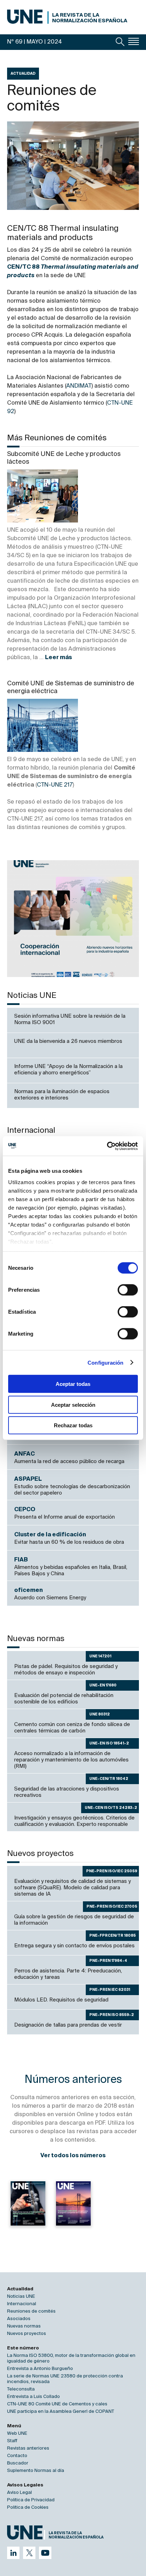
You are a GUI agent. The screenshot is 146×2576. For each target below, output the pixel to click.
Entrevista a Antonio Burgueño (40, 2369)
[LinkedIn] (13, 2553)
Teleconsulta (21, 2389)
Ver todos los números (73, 2156)
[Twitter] (29, 2553)
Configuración (105, 1362)
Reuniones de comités (31, 2311)
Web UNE (17, 2434)
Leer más (58, 658)
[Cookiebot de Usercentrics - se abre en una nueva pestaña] (107, 1146)
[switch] (128, 1290)
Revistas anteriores (28, 2448)
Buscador (18, 2463)
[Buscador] (120, 42)
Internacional (22, 2304)
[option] (73, 919)
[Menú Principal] (134, 41)
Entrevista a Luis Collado (33, 2397)
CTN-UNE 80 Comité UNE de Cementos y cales (57, 2404)
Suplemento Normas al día (36, 2471)
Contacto (17, 2456)
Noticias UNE (21, 2297)
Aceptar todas (73, 1384)
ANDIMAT (79, 386)
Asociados (19, 2319)
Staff (12, 2441)
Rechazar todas (73, 1425)
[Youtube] (45, 2553)
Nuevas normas (24, 2326)
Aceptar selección (73, 1404)
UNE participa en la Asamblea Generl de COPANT (61, 2412)
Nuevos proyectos (27, 2334)
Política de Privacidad (31, 2500)
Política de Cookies (28, 2508)
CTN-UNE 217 (55, 785)
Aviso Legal (19, 2493)
